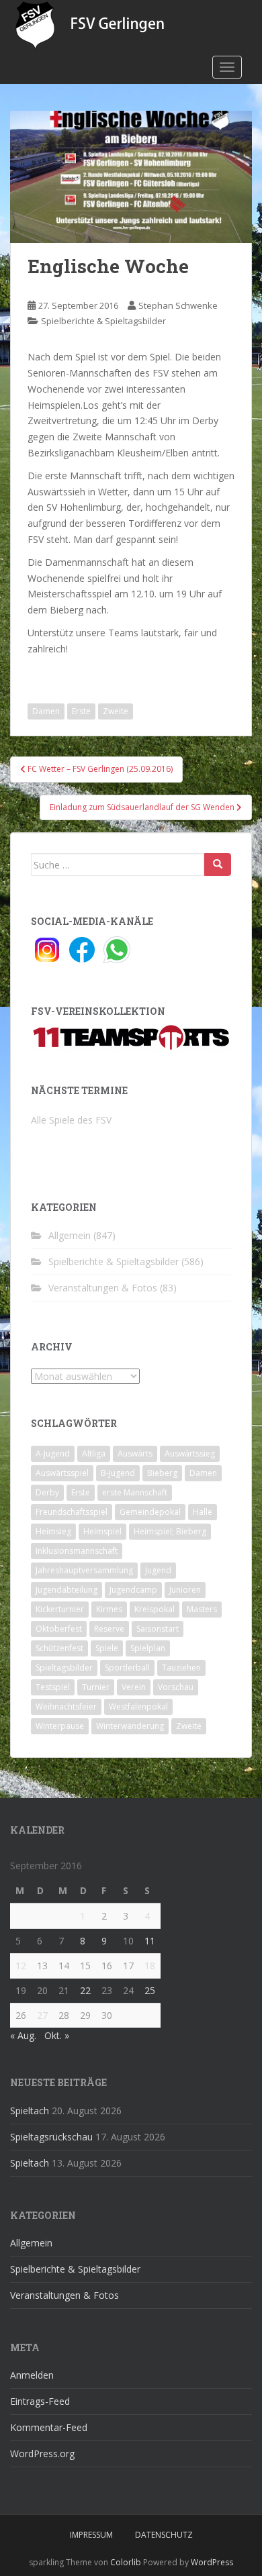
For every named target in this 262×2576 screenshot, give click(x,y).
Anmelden (32, 2375)
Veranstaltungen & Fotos (103, 1288)
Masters (202, 1609)
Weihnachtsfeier (66, 1706)
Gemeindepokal (150, 1512)
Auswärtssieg (190, 1453)
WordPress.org (42, 2454)
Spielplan (148, 1648)
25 (150, 1990)
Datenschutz (164, 2535)
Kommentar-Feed (49, 2427)
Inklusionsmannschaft (77, 1551)
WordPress (212, 2562)
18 (150, 1966)
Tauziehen (181, 1668)
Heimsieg (53, 1531)
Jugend (158, 1570)
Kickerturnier (60, 1609)
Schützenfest (59, 1648)
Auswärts (135, 1453)
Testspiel (53, 1687)
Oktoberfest (59, 1629)
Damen (46, 711)
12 (21, 1966)
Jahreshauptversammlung (84, 1570)
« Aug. (23, 2035)
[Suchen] (218, 864)
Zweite (116, 711)
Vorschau (176, 1687)
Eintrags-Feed (40, 2401)
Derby (47, 1492)
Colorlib (126, 2562)
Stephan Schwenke (178, 305)
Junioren (185, 1590)
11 (150, 1941)
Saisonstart (158, 1629)
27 (42, 2015)
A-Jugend (53, 1453)
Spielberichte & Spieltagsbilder (103, 321)
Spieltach (30, 2111)
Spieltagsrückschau (51, 2137)
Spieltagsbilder (64, 1668)
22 (85, 1990)
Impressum (91, 2535)
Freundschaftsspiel (72, 1512)
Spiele (107, 1648)
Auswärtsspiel (62, 1473)
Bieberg (162, 1473)
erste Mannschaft (135, 1492)
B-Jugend (118, 1473)
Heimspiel (102, 1531)
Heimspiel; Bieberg (170, 1531)
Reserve (109, 1629)
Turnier (96, 1687)
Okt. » (57, 2035)
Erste (81, 711)
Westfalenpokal (138, 1706)
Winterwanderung (130, 1726)
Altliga (94, 1453)
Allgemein (70, 1235)
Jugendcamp (133, 1590)
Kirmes (109, 1609)
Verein (134, 1687)
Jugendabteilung (67, 1590)
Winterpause (60, 1726)
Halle (203, 1512)
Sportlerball (127, 1668)
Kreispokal (155, 1609)
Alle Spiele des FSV (71, 1120)
